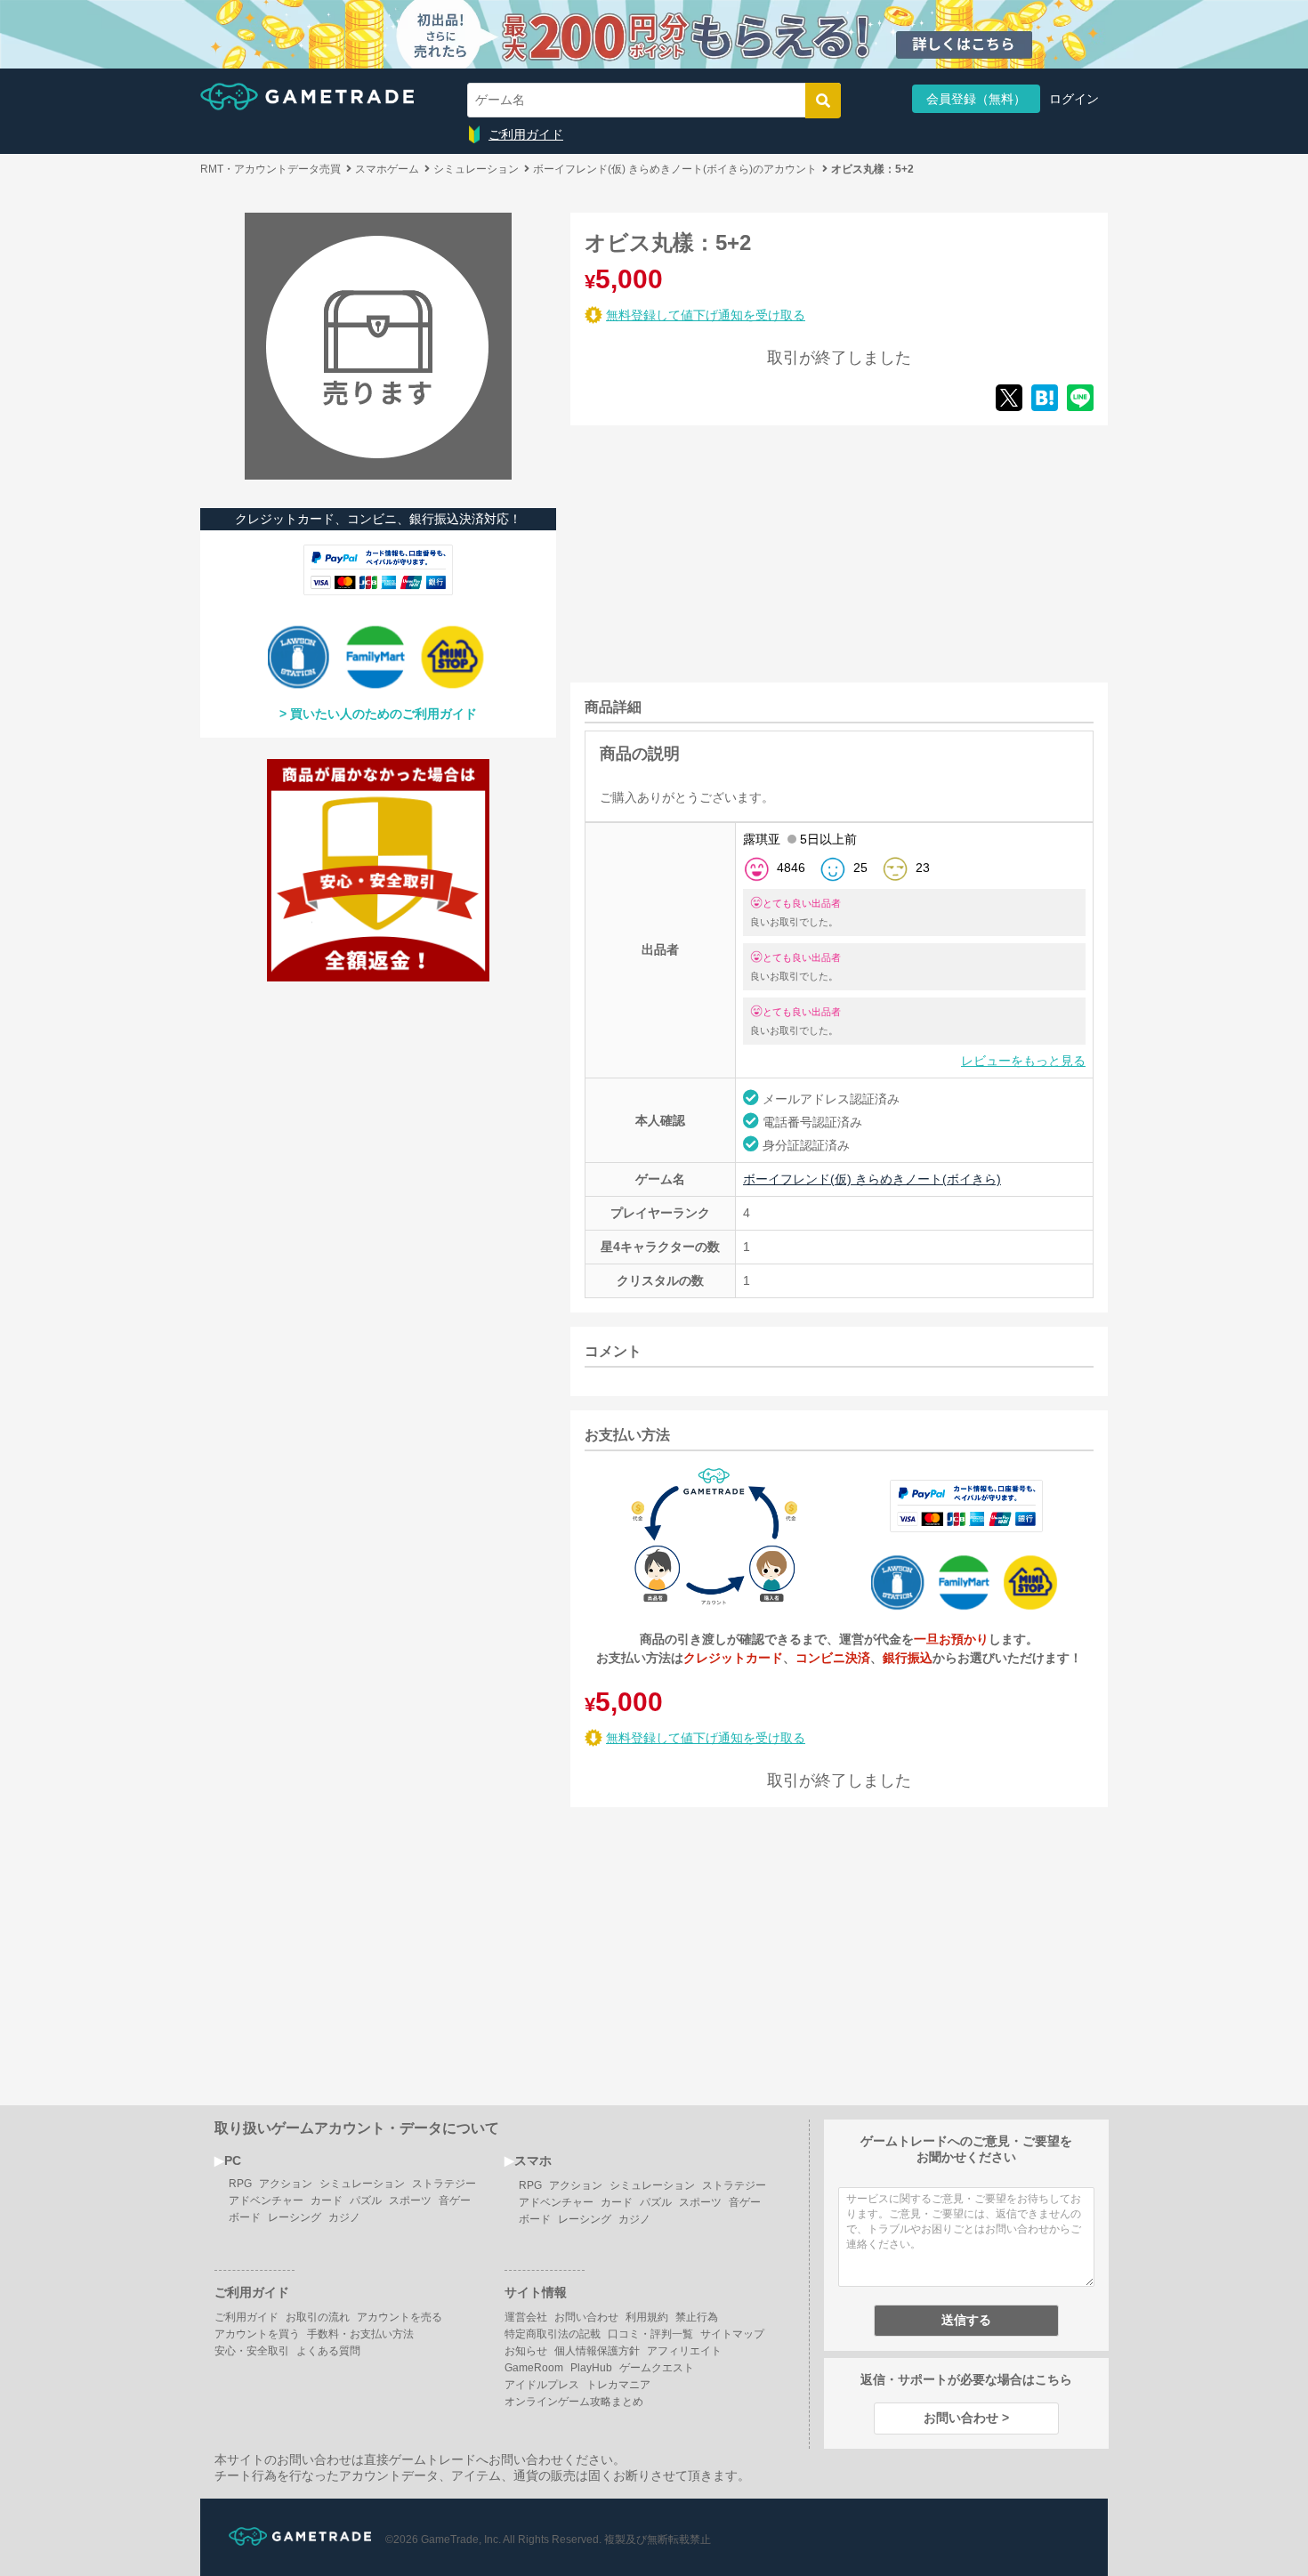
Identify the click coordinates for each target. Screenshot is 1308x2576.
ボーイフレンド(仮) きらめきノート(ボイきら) (872, 1179)
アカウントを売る (400, 2317)
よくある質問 (328, 2351)
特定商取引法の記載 (553, 2334)
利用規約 (647, 2317)
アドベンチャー (266, 2201)
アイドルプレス (542, 2385)
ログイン (1074, 99)
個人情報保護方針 (597, 2351)
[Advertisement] (704, 551)
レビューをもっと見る (1023, 1061)
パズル (366, 2201)
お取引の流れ (318, 2317)
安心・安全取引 (252, 2351)
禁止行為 (697, 2317)
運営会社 (526, 2317)
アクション (286, 2184)
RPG (240, 2184)
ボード (245, 2217)
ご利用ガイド (526, 134)
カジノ (344, 2217)
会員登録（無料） (976, 99)
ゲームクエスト (657, 2368)
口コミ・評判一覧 (650, 2334)
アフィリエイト (684, 2351)
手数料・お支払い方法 (360, 2334)
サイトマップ (732, 2334)
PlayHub (591, 2368)
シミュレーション (362, 2184)
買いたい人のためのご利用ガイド (384, 714)
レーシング (295, 2217)
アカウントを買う (257, 2334)
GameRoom (534, 2368)
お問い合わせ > (966, 2418)
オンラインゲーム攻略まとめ (574, 2402)
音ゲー (455, 2201)
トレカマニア (618, 2385)
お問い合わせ (586, 2317)
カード (327, 2201)
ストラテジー (444, 2184)
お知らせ (526, 2351)
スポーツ (410, 2201)
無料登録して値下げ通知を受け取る (706, 315)
